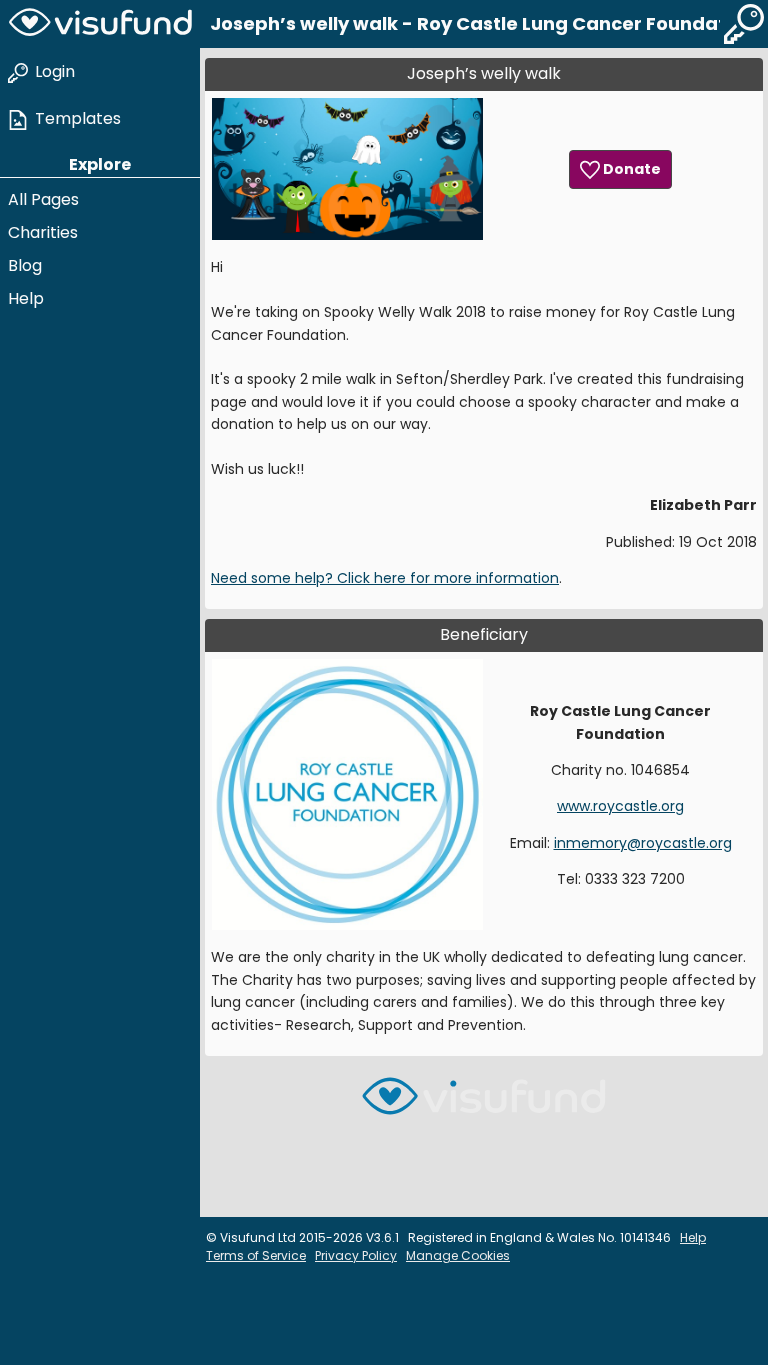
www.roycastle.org (620, 806)
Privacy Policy (356, 1255)
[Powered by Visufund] (484, 1104)
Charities (43, 232)
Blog (25, 265)
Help (26, 298)
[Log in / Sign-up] (744, 24)
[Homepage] (100, 24)
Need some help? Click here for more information (385, 578)
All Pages (43, 199)
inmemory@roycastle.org (643, 843)
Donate (630, 169)
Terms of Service (256, 1255)
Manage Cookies (458, 1255)
